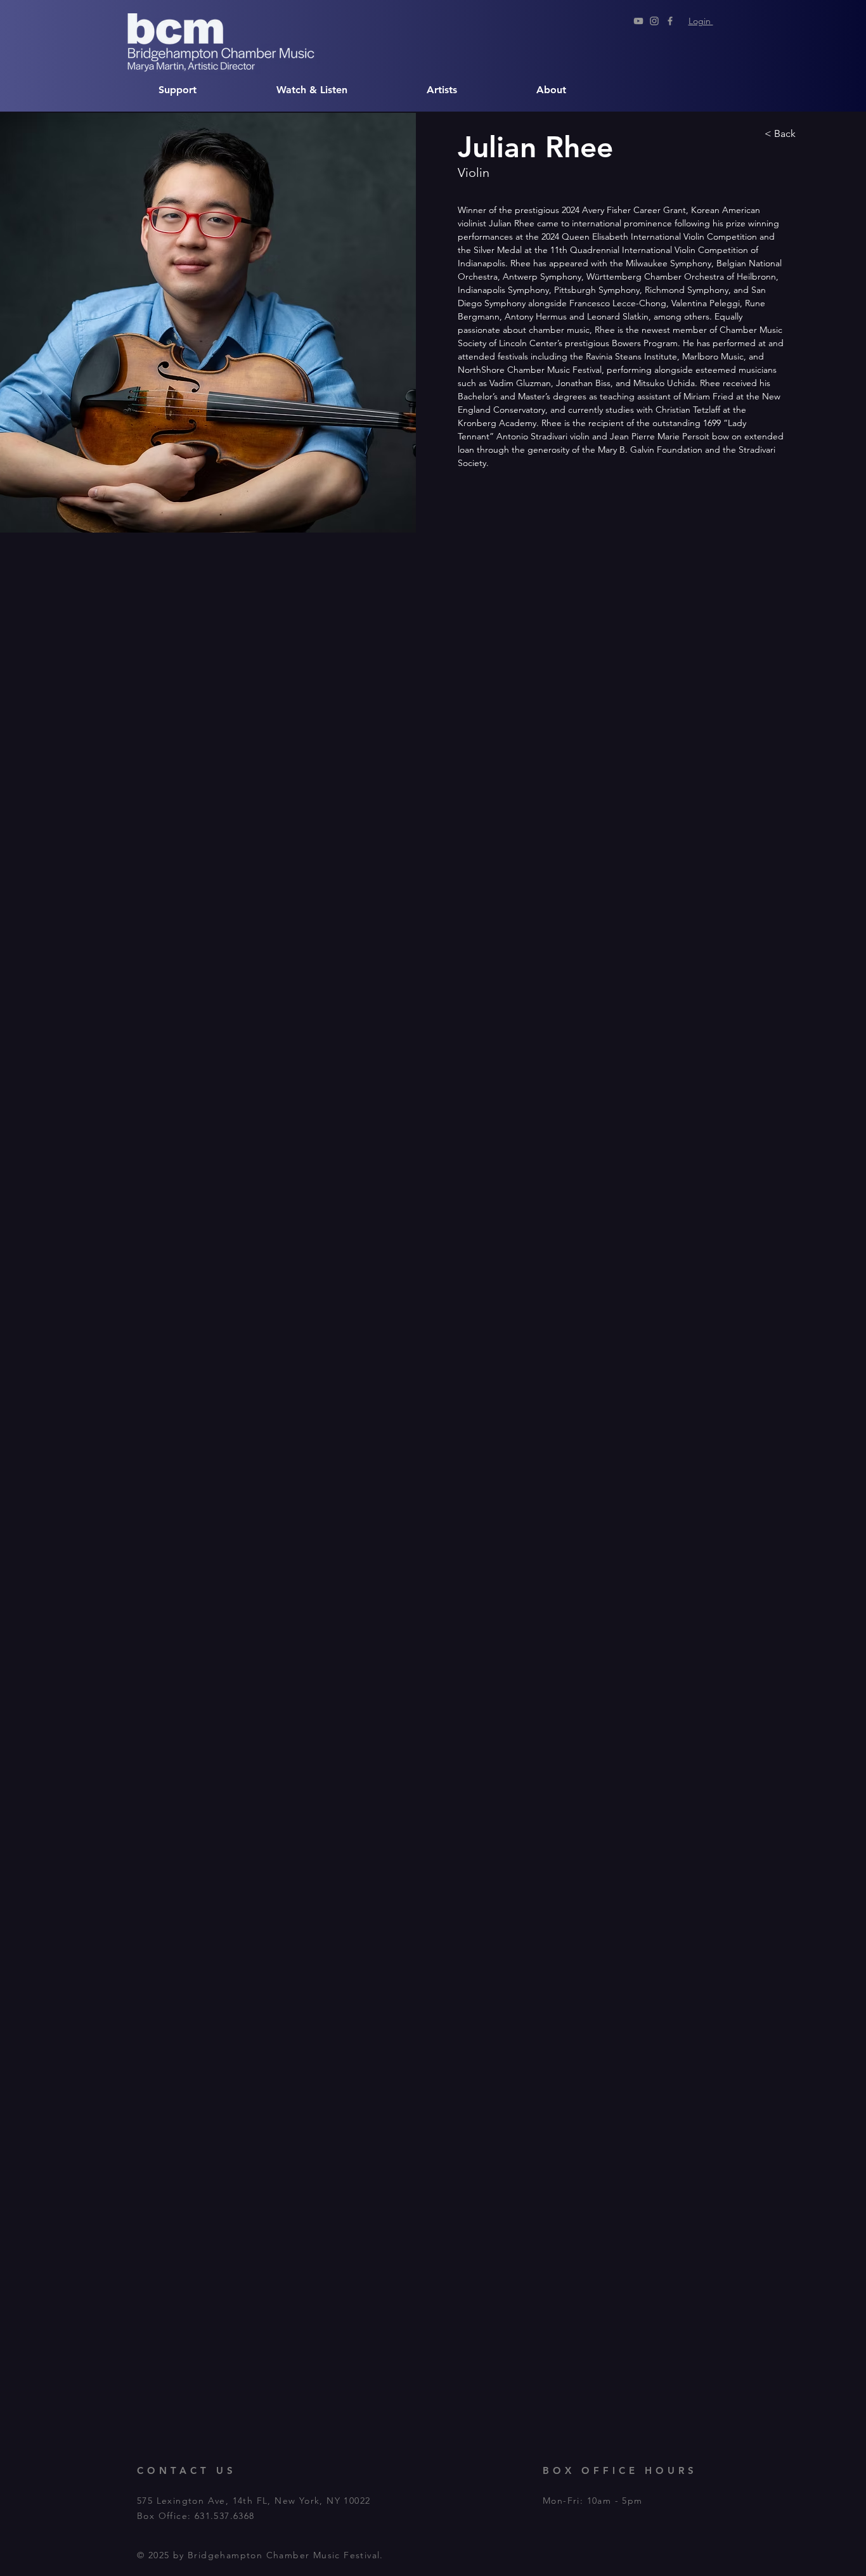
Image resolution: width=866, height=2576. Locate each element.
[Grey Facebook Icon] (670, 21)
